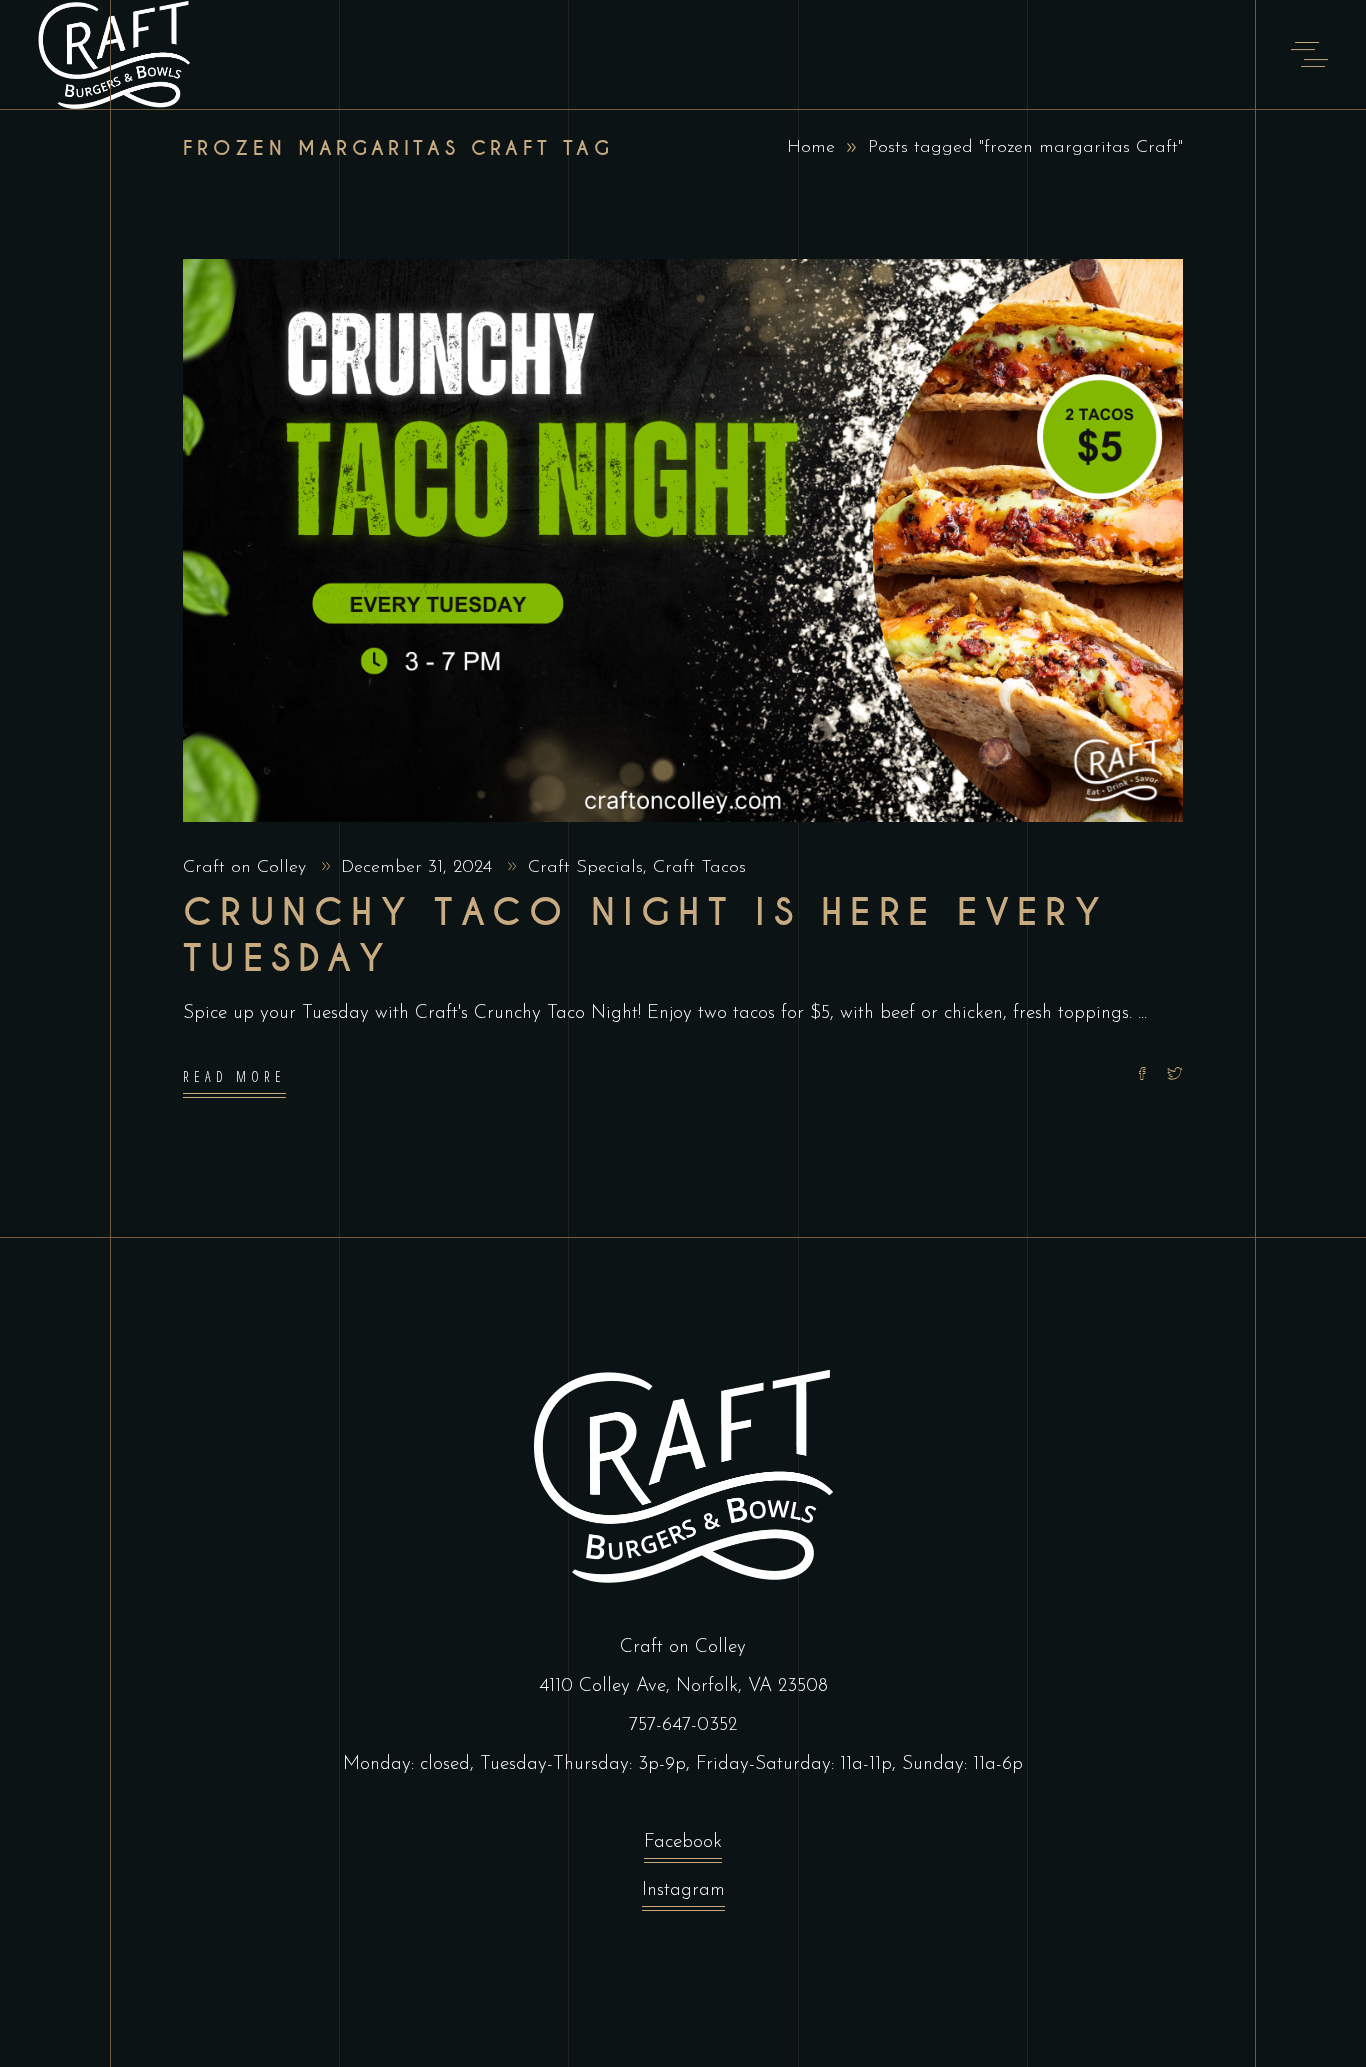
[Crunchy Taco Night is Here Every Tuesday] (683, 540)
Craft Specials (585, 868)
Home (811, 148)
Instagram (683, 1890)
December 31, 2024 (419, 868)
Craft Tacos (699, 868)
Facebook (683, 1842)
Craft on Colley (247, 868)
